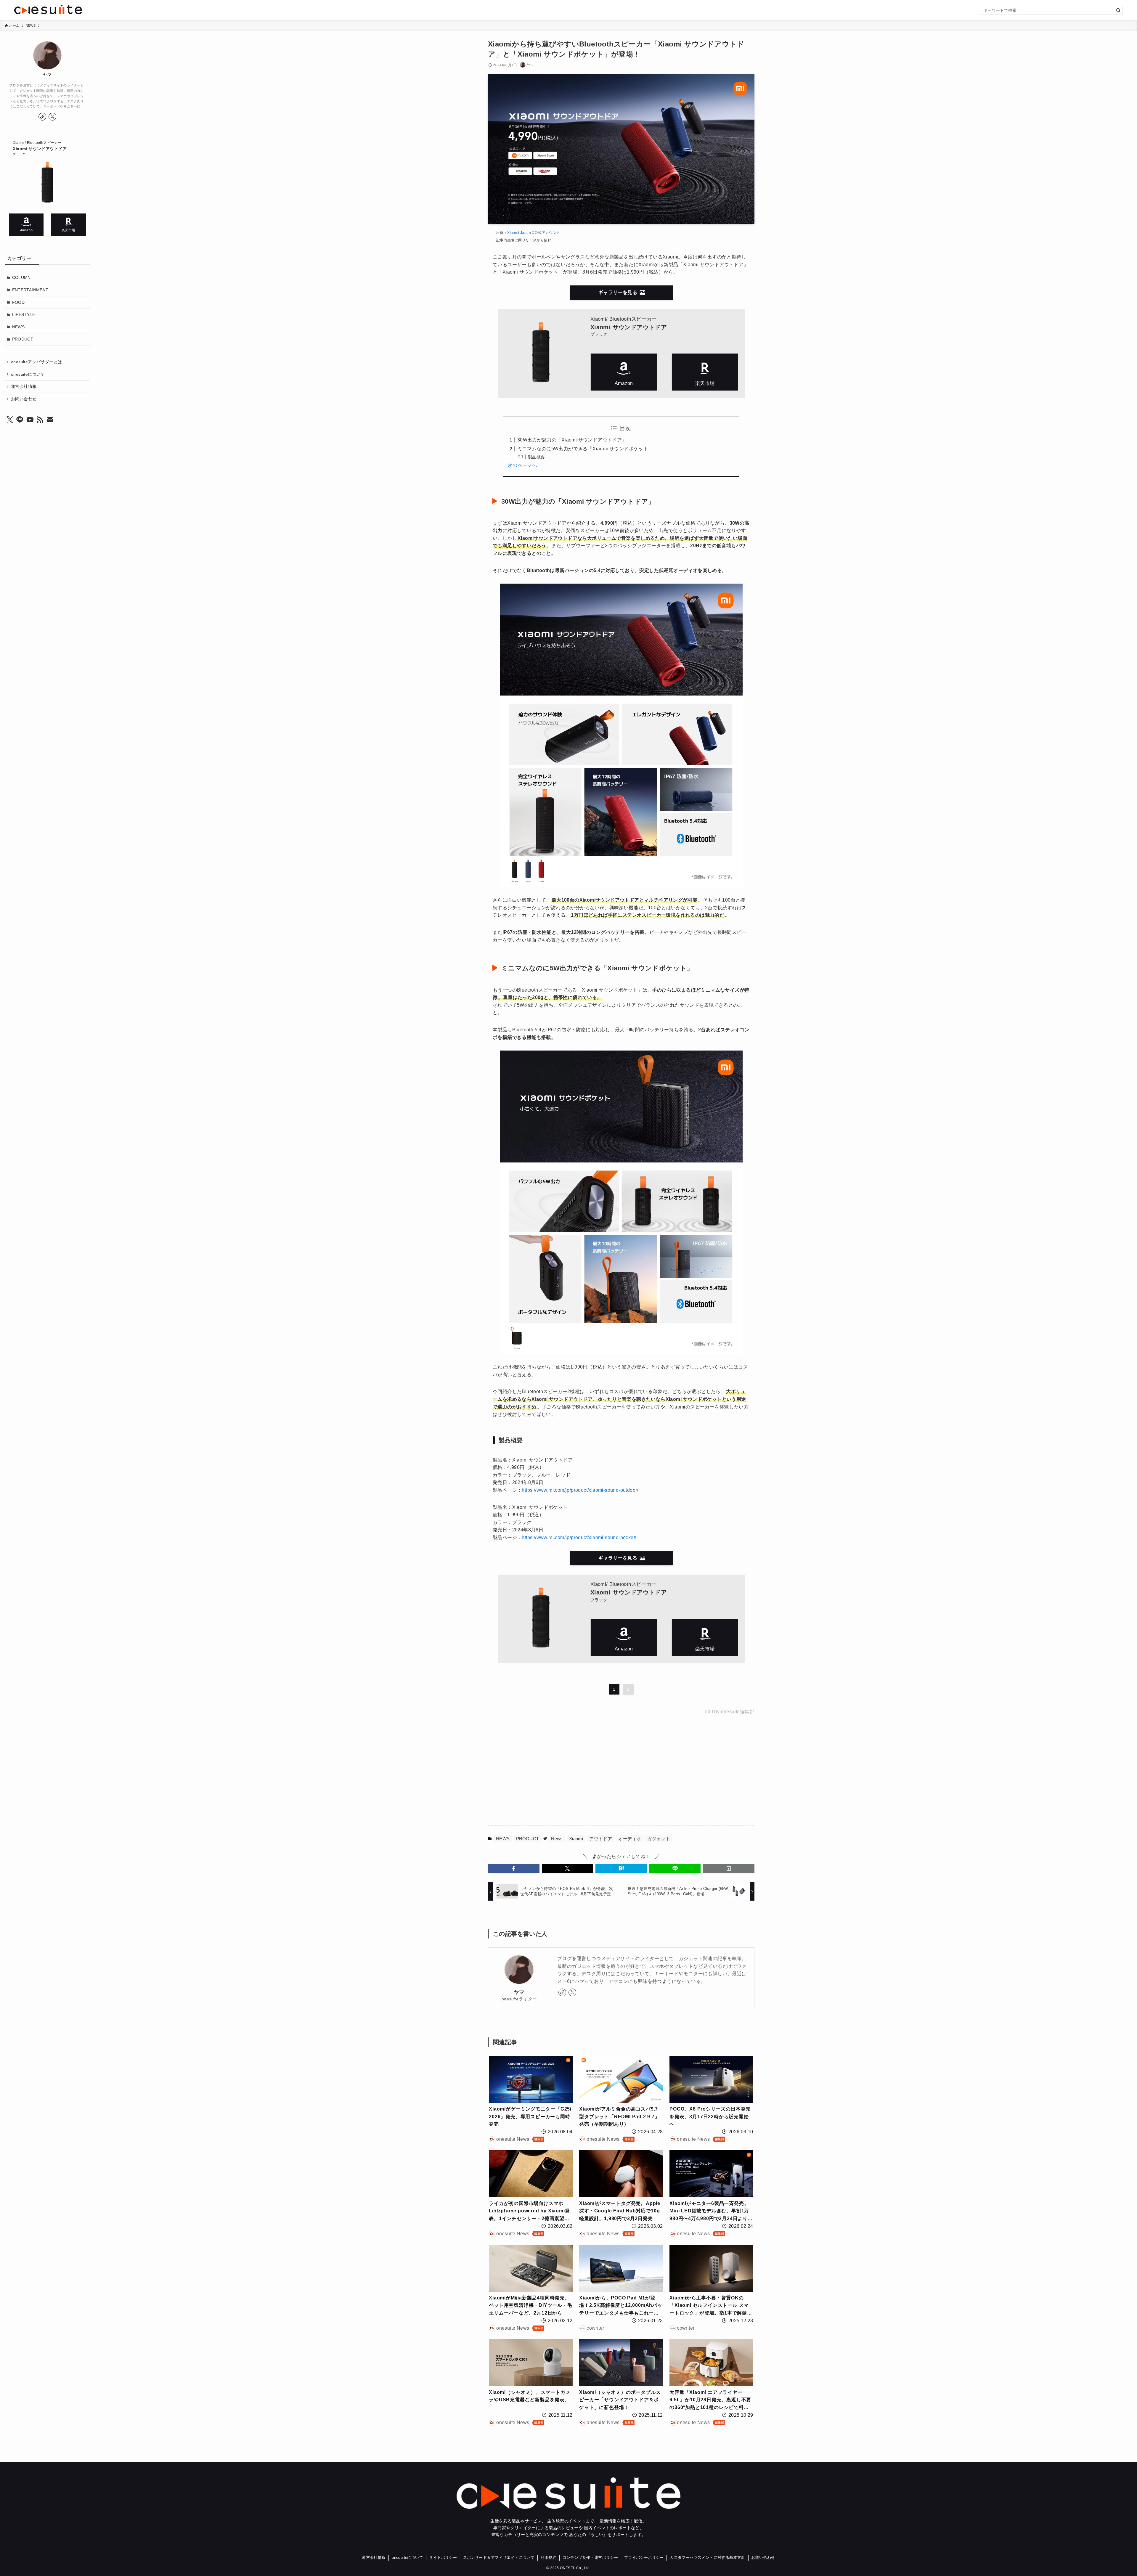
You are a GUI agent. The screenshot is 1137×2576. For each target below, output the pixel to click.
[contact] (50, 420)
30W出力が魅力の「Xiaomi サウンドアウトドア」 (572, 440)
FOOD (19, 302)
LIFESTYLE (24, 314)
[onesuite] (199, 9)
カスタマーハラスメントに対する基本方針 (708, 2557)
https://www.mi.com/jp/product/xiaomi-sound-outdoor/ (580, 1490)
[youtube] (30, 420)
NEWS (503, 1839)
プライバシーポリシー (644, 2557)
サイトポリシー (443, 2557)
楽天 (705, 372)
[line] (20, 420)
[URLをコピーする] (729, 1868)
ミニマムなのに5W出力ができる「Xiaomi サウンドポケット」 (585, 449)
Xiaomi (576, 1839)
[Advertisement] (561, 1769)
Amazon (624, 372)
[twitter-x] (572, 1992)
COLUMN (21, 277)
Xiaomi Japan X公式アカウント (534, 233)
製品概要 (537, 457)
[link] (562, 1992)
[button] (514, 1868)
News (557, 1839)
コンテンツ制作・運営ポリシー (590, 2557)
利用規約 (549, 2557)
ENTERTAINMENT (30, 290)
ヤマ (519, 1992)
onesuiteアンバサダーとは (36, 362)
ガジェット (659, 1839)
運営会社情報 (24, 386)
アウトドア (601, 1839)
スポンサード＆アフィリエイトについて (499, 2557)
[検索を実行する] (1118, 10)
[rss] (40, 420)
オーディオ (630, 1839)
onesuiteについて (28, 374)
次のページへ (522, 465)
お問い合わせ (24, 399)
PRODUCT (528, 1839)
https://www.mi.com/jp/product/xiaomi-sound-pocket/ (579, 1537)
